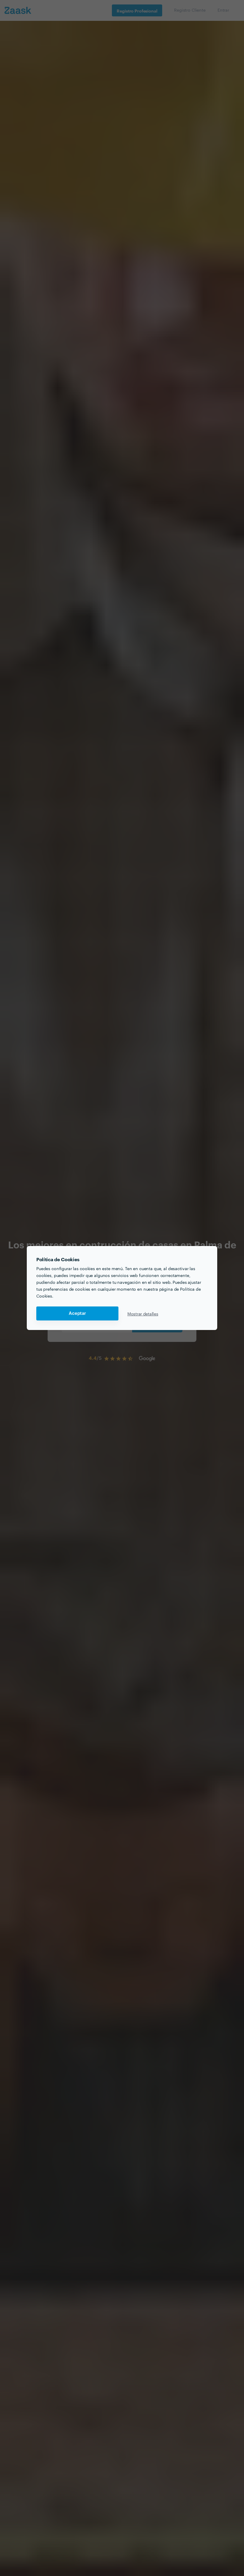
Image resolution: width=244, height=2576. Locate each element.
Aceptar (77, 1313)
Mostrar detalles (143, 1314)
